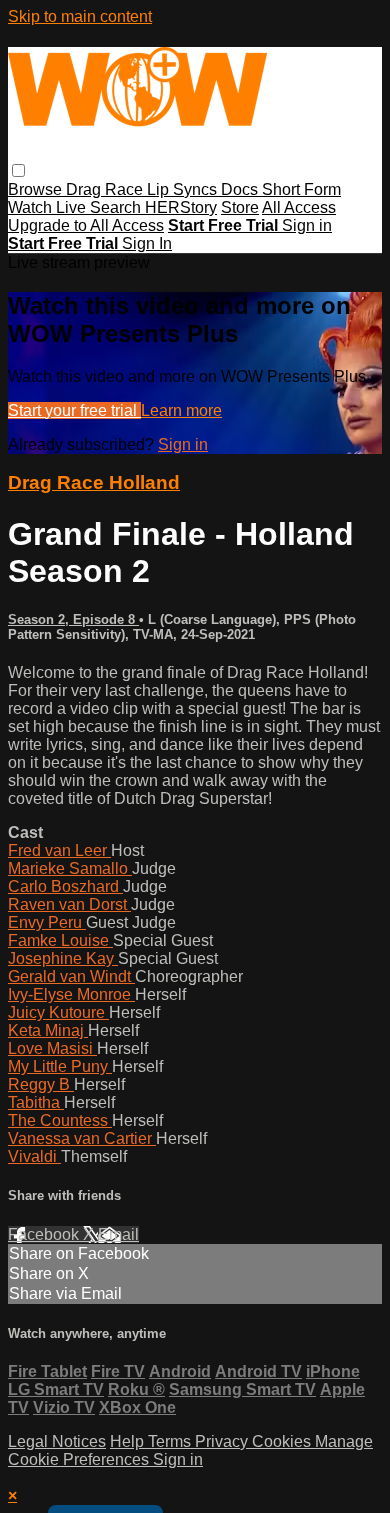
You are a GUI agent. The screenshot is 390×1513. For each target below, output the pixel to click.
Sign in (307, 225)
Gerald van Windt (71, 976)
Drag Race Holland (94, 482)
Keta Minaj (48, 1030)
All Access (299, 207)
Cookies (283, 1441)
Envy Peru (47, 922)
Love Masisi (52, 1048)
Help (129, 1441)
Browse (37, 189)
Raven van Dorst (69, 904)
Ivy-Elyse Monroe (71, 994)
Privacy (223, 1441)
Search (117, 207)
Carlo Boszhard (65, 886)
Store (240, 207)
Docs (241, 189)
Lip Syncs (184, 189)
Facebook (45, 1234)
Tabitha (36, 1102)
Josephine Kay (63, 958)
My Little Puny (60, 1066)
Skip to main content (80, 16)
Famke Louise (60, 940)
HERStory (181, 207)
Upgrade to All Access (86, 225)
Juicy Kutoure (58, 1012)
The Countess (60, 1120)
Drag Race (106, 189)
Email (118, 1234)
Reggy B (41, 1084)
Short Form (301, 189)
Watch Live (49, 207)
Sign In (147, 243)
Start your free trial (74, 410)
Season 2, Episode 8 (73, 619)
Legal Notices (57, 1441)
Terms (171, 1441)
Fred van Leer (59, 850)
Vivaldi (34, 1156)
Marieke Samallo (70, 868)
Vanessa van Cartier (82, 1138)
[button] (18, 170)
